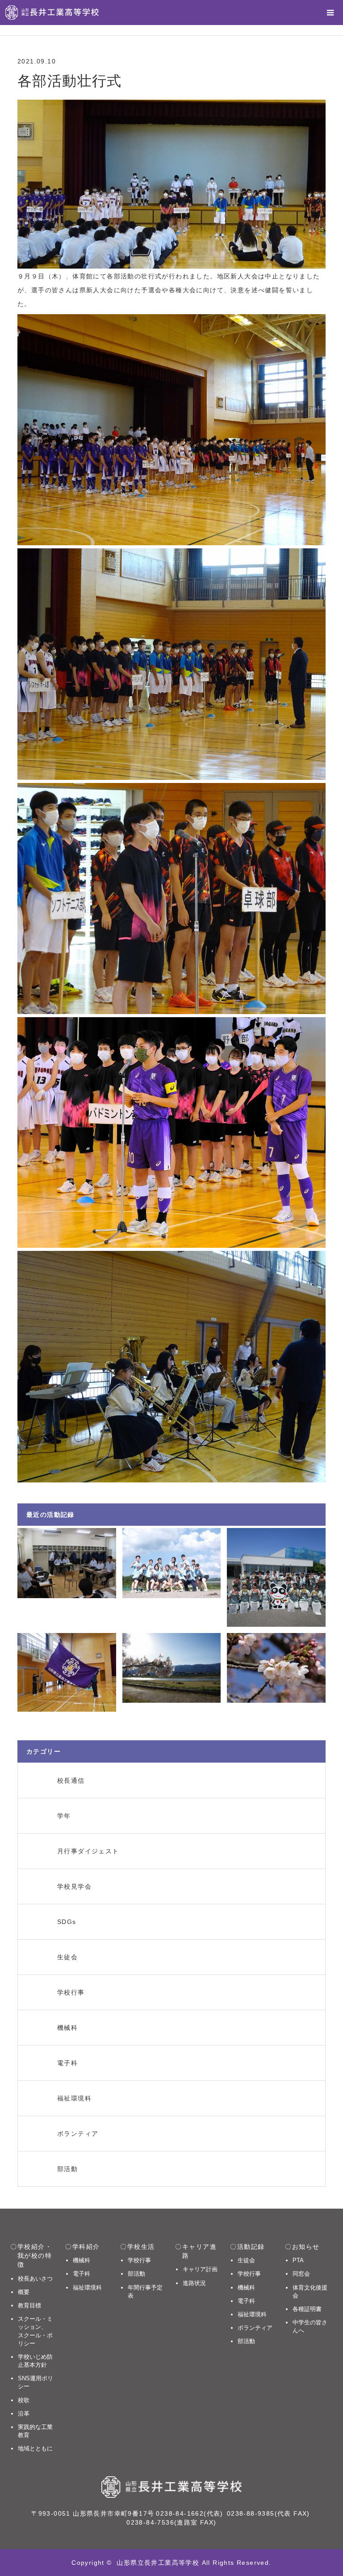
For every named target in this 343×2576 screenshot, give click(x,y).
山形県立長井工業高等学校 (158, 2563)
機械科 (82, 2260)
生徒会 (246, 2260)
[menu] (330, 13)
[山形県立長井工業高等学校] (52, 13)
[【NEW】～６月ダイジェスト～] (172, 1563)
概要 (24, 2292)
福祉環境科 (87, 2288)
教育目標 (29, 2305)
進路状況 (194, 2283)
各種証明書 (307, 2309)
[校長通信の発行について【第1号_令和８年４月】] (276, 1668)
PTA (298, 2260)
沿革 (24, 2414)
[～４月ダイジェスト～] (172, 1668)
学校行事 (139, 2260)
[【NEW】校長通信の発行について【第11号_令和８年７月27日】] (67, 1563)
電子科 (82, 2274)
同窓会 (301, 2274)
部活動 (136, 2274)
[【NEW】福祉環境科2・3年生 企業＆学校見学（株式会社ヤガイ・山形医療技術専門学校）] (276, 1577)
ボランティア (255, 2328)
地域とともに (35, 2448)
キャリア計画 (200, 2269)
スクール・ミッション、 (35, 2331)
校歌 (24, 2400)
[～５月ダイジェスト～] (67, 1673)
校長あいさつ (35, 2279)
